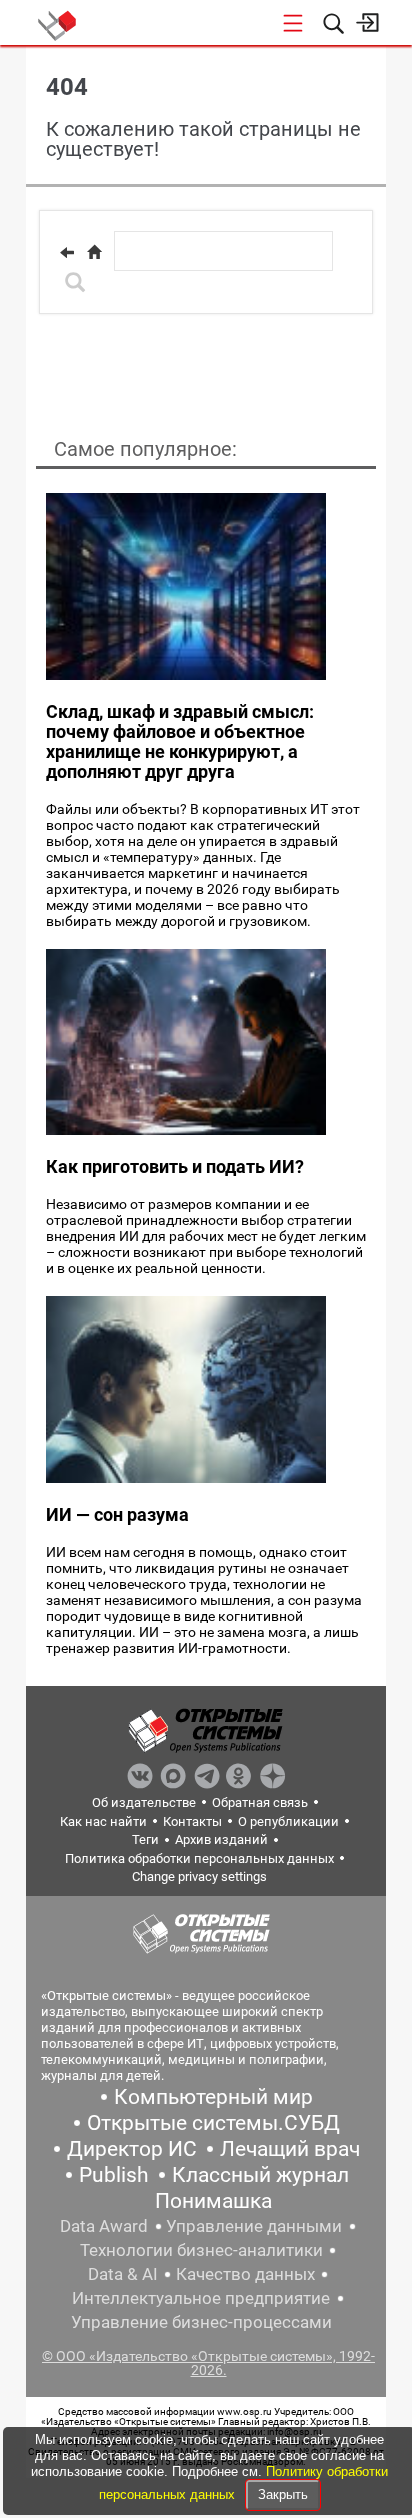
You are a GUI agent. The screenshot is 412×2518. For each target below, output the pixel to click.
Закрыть (283, 2494)
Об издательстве (144, 1802)
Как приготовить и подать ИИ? (175, 1166)
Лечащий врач (290, 2149)
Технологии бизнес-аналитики (201, 2250)
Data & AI (123, 2274)
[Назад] (67, 252)
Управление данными (254, 2226)
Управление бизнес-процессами (201, 2322)
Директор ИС (132, 2149)
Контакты (192, 1821)
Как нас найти (103, 1821)
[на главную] (94, 252)
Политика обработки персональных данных (199, 1858)
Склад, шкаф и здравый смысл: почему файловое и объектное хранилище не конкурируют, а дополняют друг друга (180, 741)
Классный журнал (260, 2175)
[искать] (75, 282)
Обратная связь (260, 1802)
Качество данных (245, 2274)
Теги (145, 1839)
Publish (114, 2175)
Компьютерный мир (213, 2097)
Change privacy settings (199, 1876)
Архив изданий (221, 1839)
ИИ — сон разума (117, 1514)
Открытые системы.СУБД (213, 2123)
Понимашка (213, 2201)
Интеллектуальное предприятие (201, 2298)
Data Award (104, 2226)
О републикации (288, 1821)
